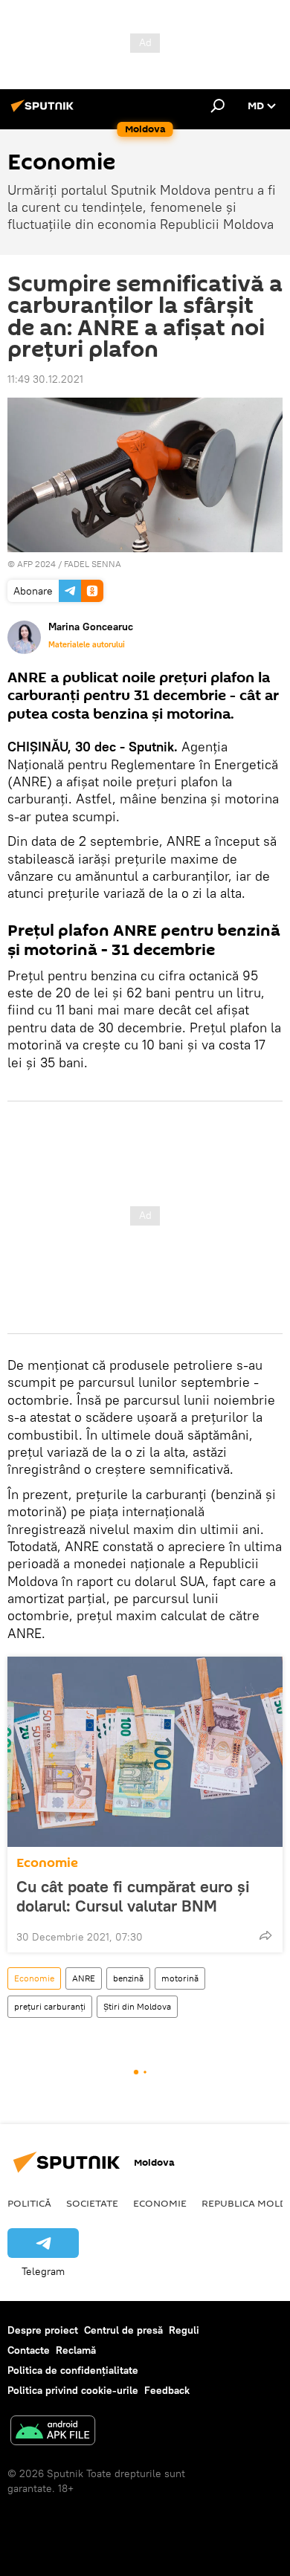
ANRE (84, 1978)
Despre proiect (43, 2330)
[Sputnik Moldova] (45, 111)
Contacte (29, 2350)
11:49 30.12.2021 (45, 379)
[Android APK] (53, 2432)
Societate (92, 2203)
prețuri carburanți (50, 2006)
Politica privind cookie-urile (73, 2390)
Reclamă (76, 2350)
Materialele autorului (87, 644)
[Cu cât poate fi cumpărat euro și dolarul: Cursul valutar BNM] (145, 1752)
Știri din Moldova (137, 2006)
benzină (128, 1978)
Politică (29, 2203)
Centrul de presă (123, 2330)
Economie (47, 1863)
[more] (265, 1935)
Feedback (167, 2390)
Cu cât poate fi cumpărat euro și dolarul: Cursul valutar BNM (133, 1896)
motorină (180, 1978)
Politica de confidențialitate (73, 2370)
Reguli (184, 2330)
